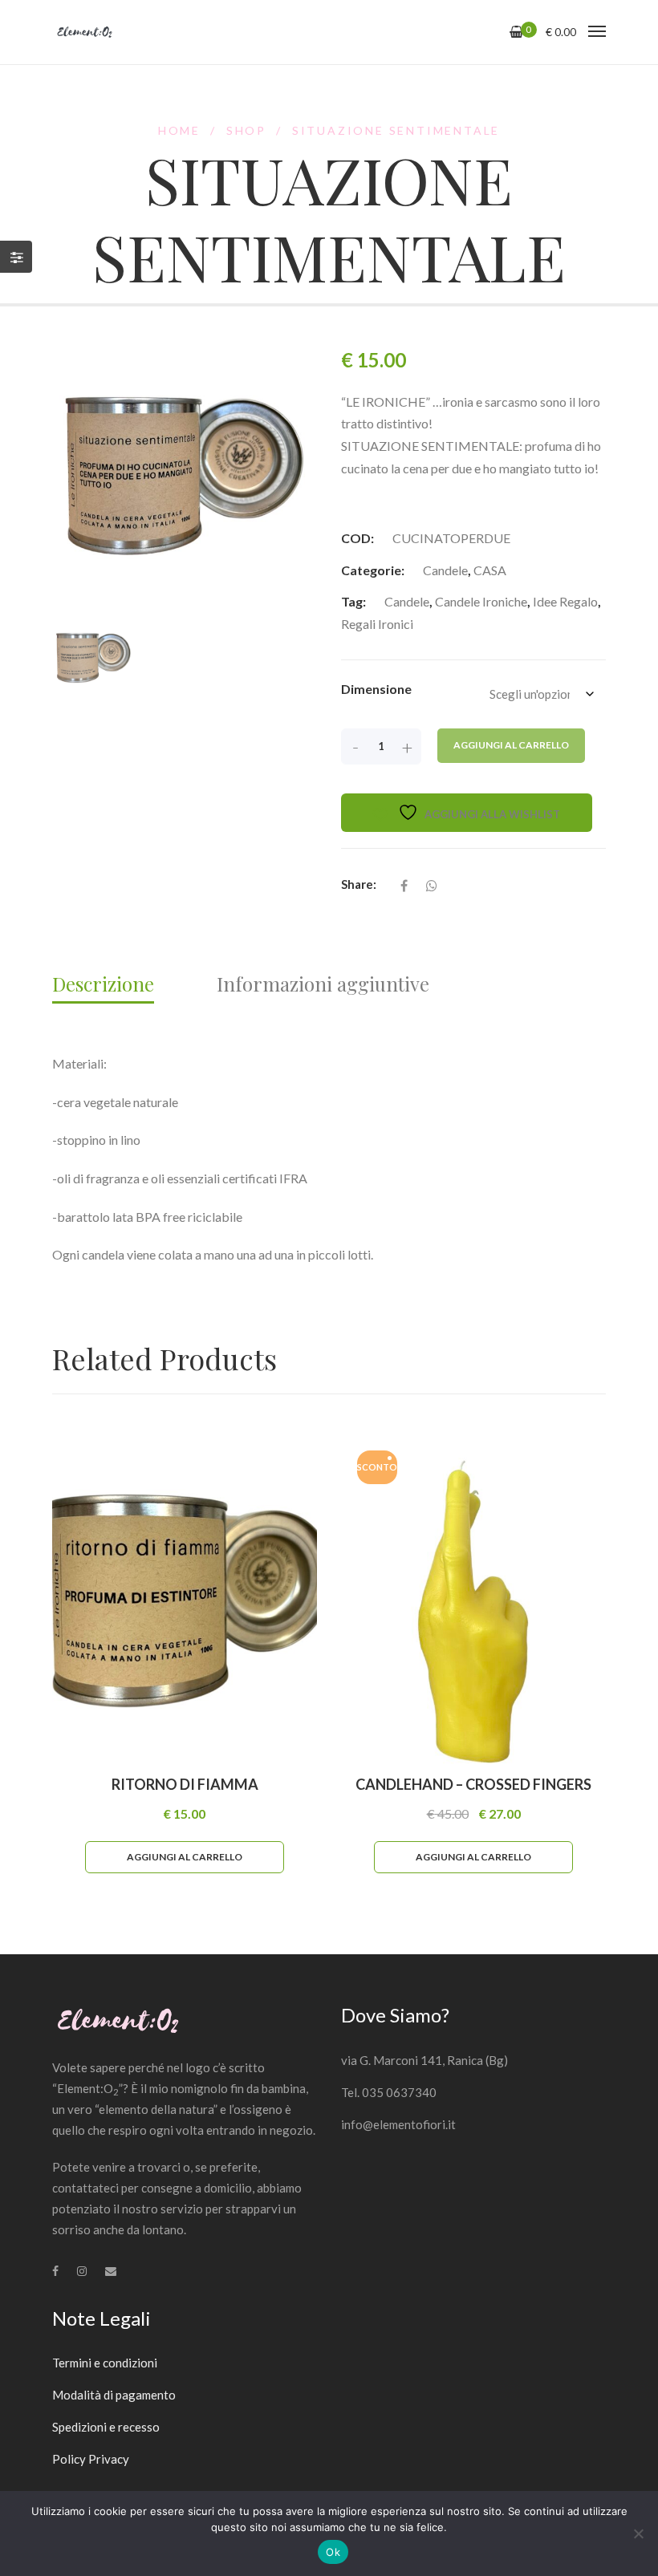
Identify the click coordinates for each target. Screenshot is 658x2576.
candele (407, 601)
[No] (638, 2533)
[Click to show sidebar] (16, 257)
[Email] (111, 2271)
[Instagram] (82, 2271)
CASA (490, 570)
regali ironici (377, 624)
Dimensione (376, 689)
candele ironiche (481, 601)
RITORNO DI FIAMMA (185, 1784)
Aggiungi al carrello (511, 745)
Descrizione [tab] (103, 984)
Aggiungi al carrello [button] (185, 1857)
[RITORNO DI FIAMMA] (185, 1601)
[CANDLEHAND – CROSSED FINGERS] (473, 1601)
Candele (445, 570)
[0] (516, 32)
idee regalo (565, 601)
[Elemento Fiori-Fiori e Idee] (84, 32)
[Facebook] (55, 2271)
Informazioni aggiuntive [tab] (323, 984)
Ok (333, 2552)
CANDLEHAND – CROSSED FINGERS (473, 1784)
